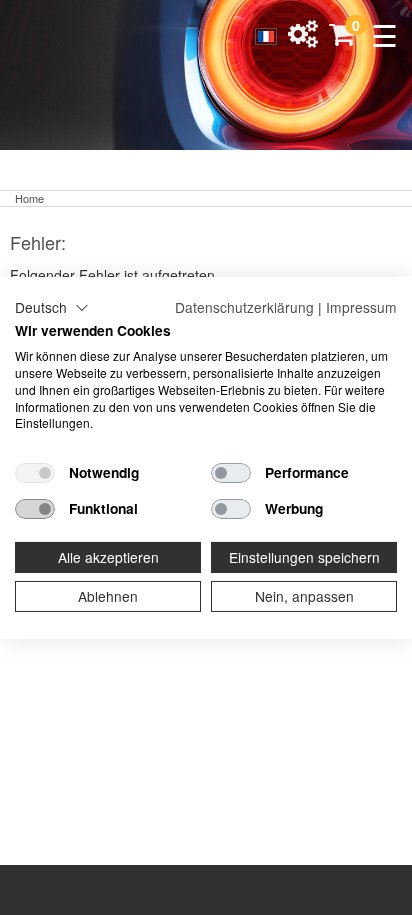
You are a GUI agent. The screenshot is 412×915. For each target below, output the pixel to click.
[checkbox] (35, 473)
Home (29, 198)
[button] (52, 307)
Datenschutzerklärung (244, 306)
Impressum (361, 306)
